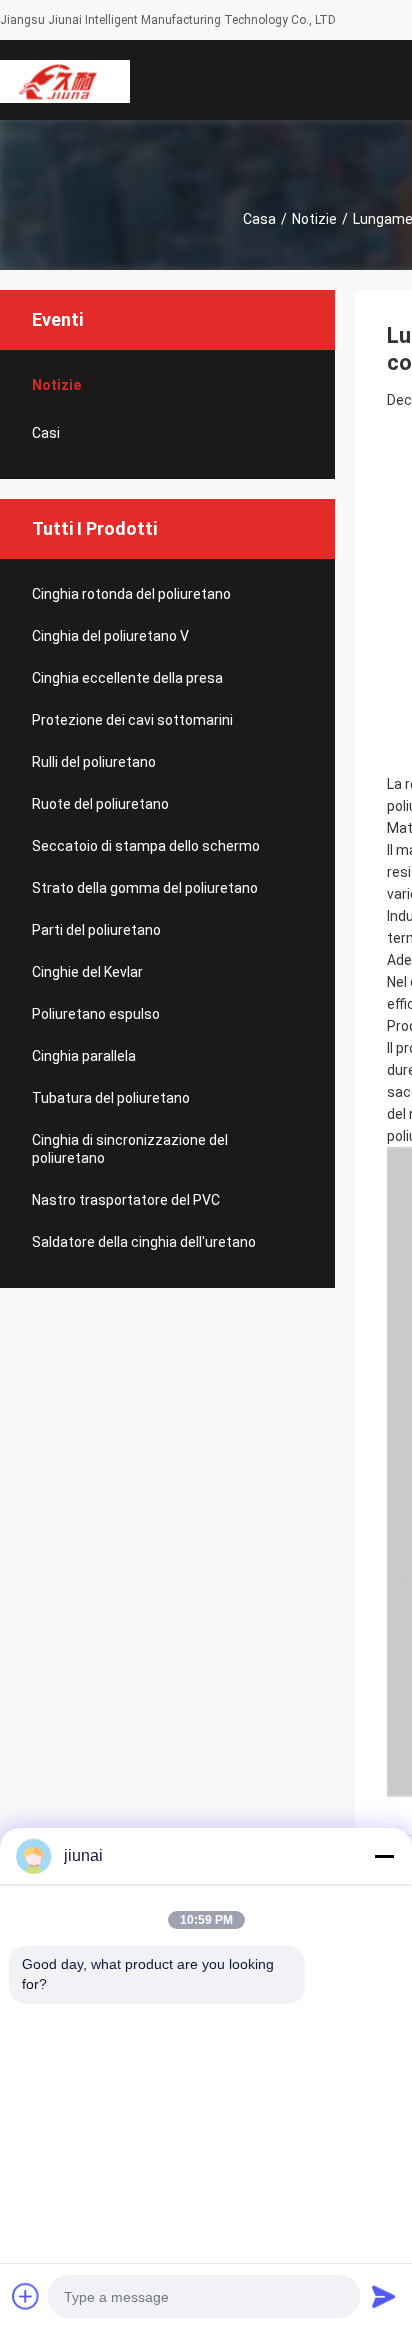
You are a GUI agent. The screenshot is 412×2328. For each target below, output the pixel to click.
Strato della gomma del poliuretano (145, 888)
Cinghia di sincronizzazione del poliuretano (130, 1149)
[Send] (384, 2296)
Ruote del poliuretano (100, 804)
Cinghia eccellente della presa (127, 678)
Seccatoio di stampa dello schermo (146, 846)
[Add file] (26, 2296)
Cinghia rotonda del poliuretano (131, 594)
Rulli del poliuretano (94, 762)
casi (46, 433)
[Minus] (384, 1856)
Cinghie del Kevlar (87, 972)
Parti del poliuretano (96, 930)
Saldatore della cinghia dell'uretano (144, 1242)
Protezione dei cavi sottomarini (132, 720)
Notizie (314, 219)
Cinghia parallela (84, 1056)
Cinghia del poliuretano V (110, 636)
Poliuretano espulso (96, 1014)
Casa (259, 219)
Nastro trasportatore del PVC (126, 1200)
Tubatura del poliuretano (111, 1098)
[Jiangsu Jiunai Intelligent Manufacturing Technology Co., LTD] (65, 80)
